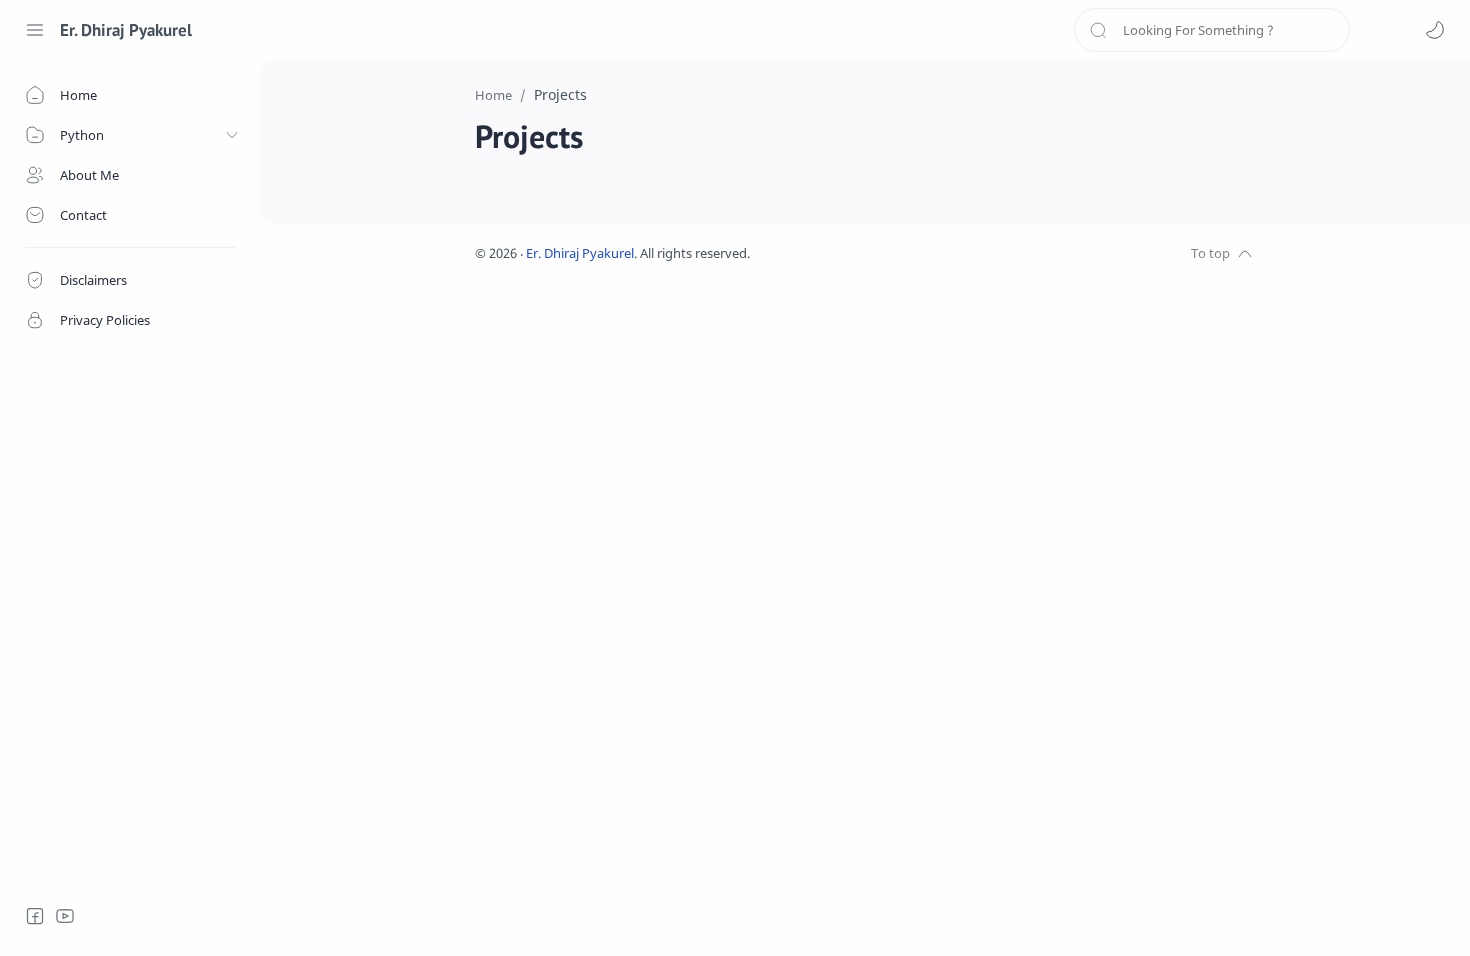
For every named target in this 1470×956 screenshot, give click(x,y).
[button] (1435, 30)
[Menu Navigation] (35, 30)
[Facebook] (35, 916)
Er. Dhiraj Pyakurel (126, 30)
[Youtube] (65, 916)
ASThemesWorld (897, 253)
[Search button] (1098, 30)
